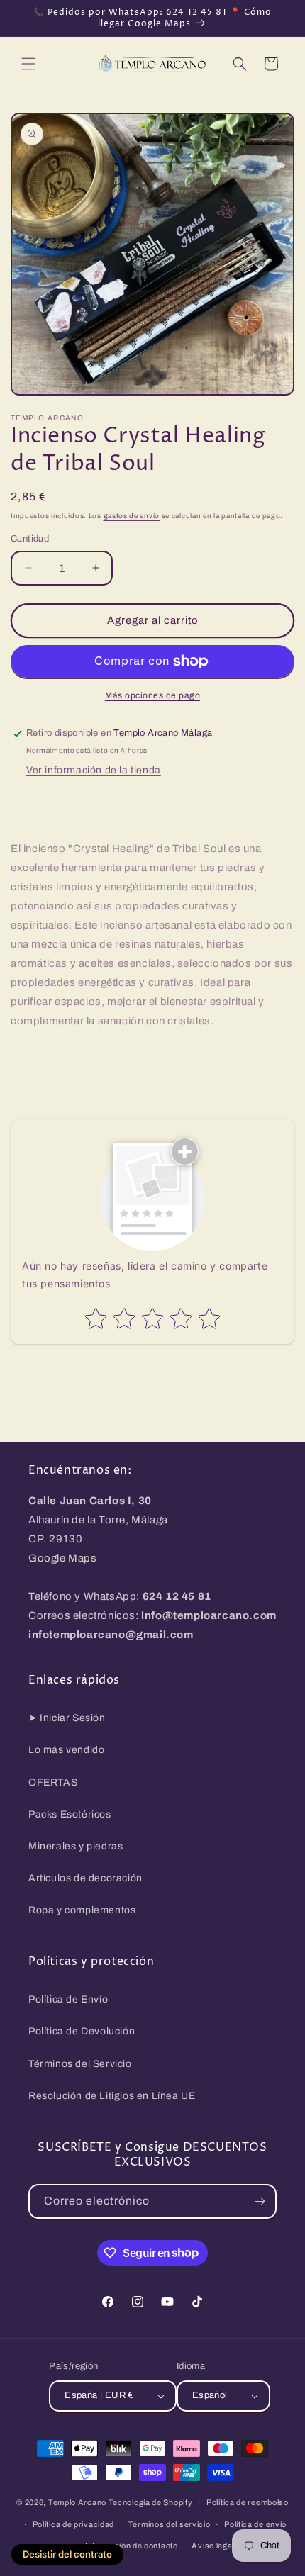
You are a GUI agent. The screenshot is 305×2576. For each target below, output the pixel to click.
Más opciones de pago (152, 695)
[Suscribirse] (260, 2201)
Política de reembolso (248, 2502)
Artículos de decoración (85, 1878)
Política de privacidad (73, 2524)
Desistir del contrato (67, 2554)
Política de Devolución (82, 2031)
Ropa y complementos (82, 1910)
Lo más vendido (66, 1750)
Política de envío (255, 2524)
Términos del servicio (170, 2524)
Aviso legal (213, 2546)
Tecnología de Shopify (151, 2502)
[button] (28, 64)
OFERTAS (53, 1782)
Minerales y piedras (76, 1846)
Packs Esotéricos (70, 1814)
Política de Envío (68, 1999)
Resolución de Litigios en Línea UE (112, 2096)
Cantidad (30, 539)
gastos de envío (132, 516)
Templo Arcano (77, 2502)
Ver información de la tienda (94, 770)
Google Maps (63, 1558)
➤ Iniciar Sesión (67, 1718)
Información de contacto (132, 2546)
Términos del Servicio (80, 2064)
